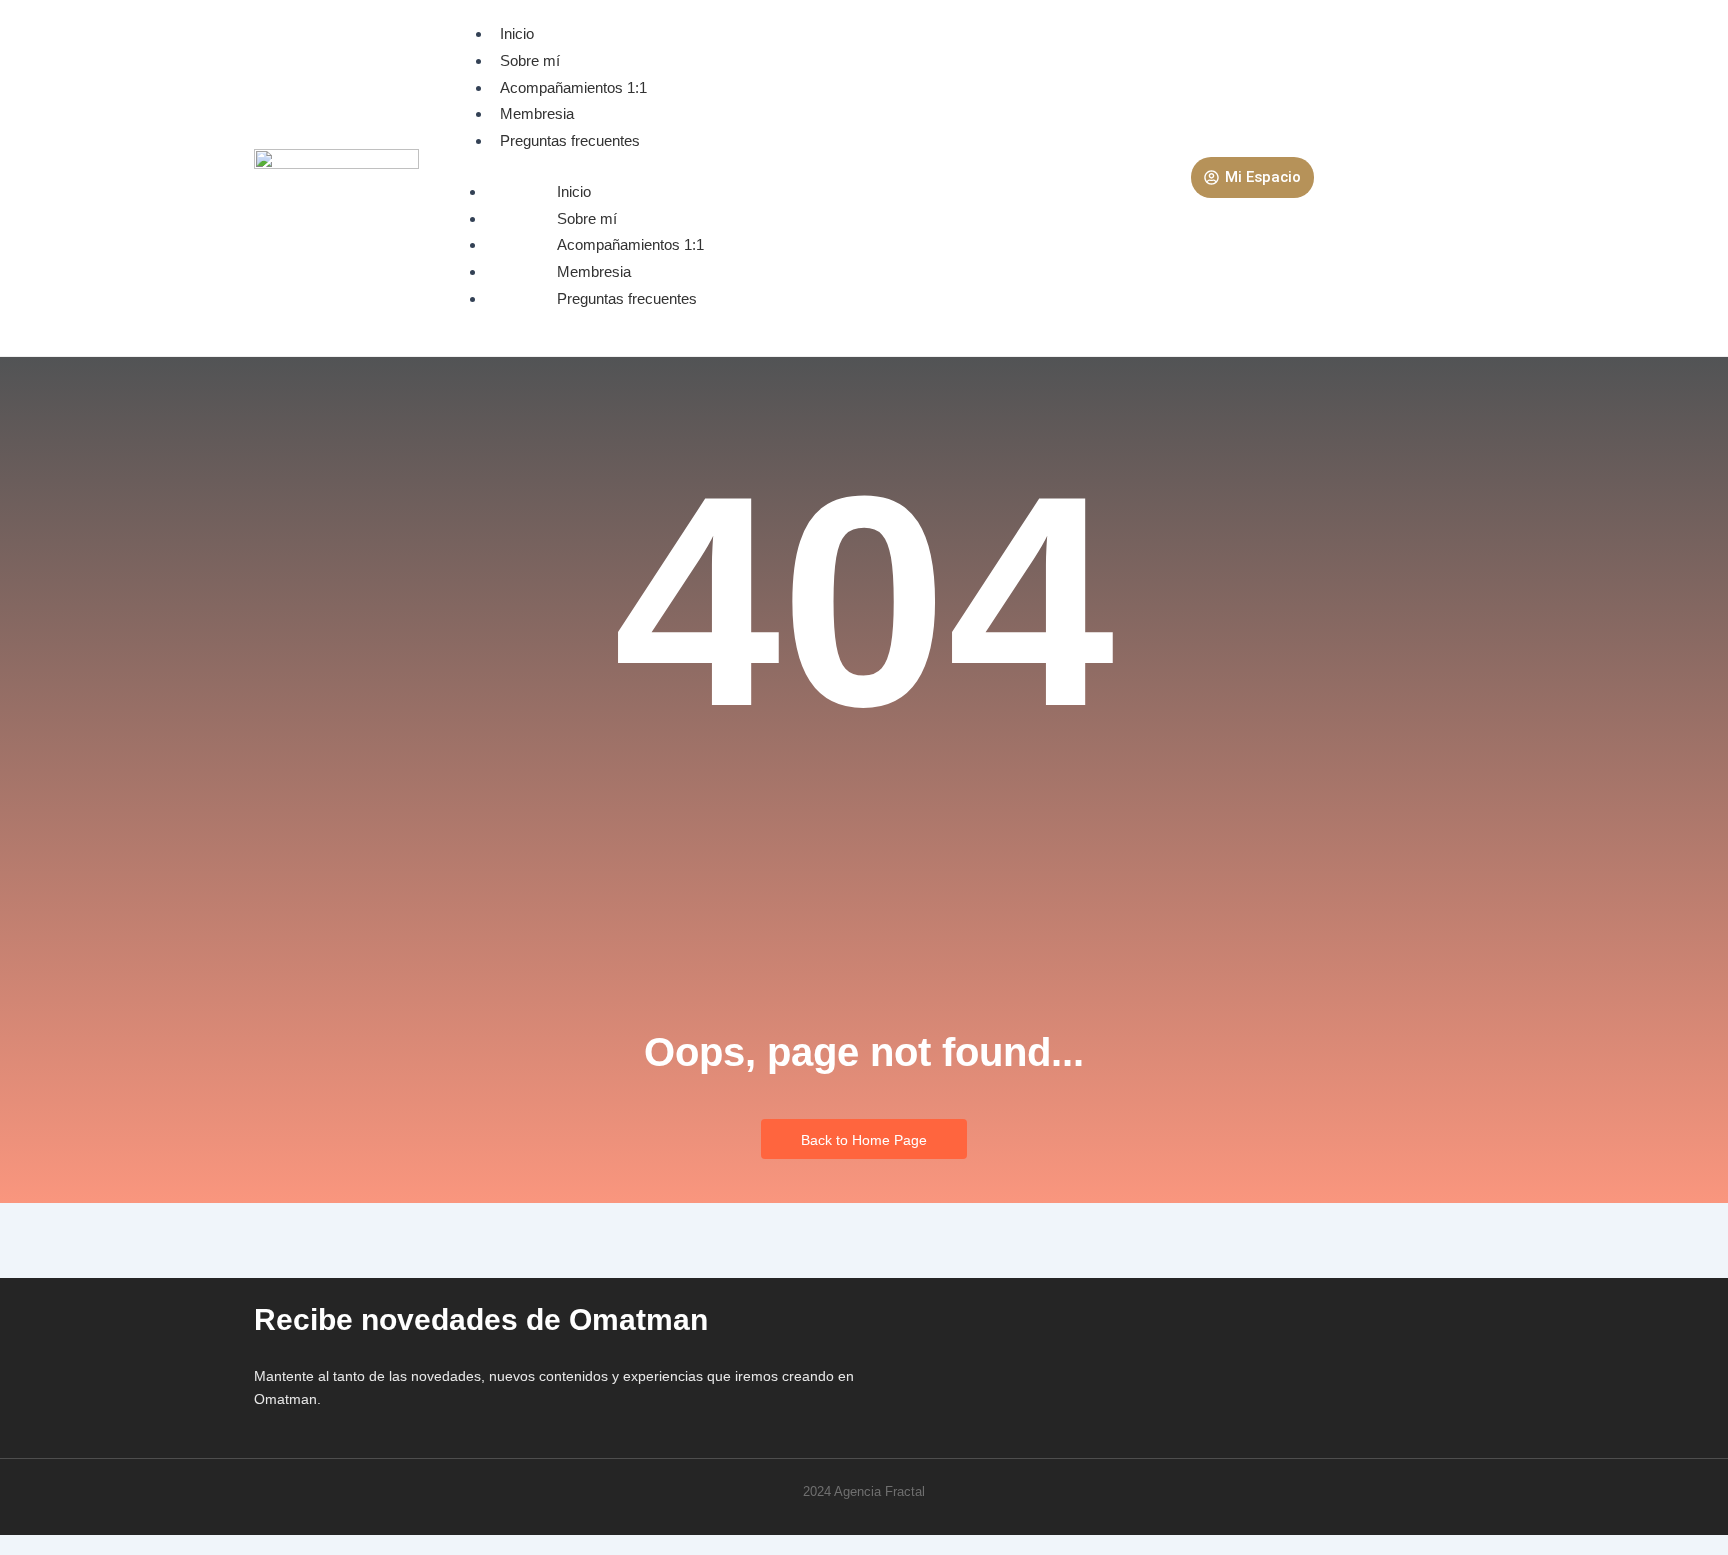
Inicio (517, 33)
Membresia (537, 113)
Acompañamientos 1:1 (573, 87)
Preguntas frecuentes (570, 140)
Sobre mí (530, 60)
